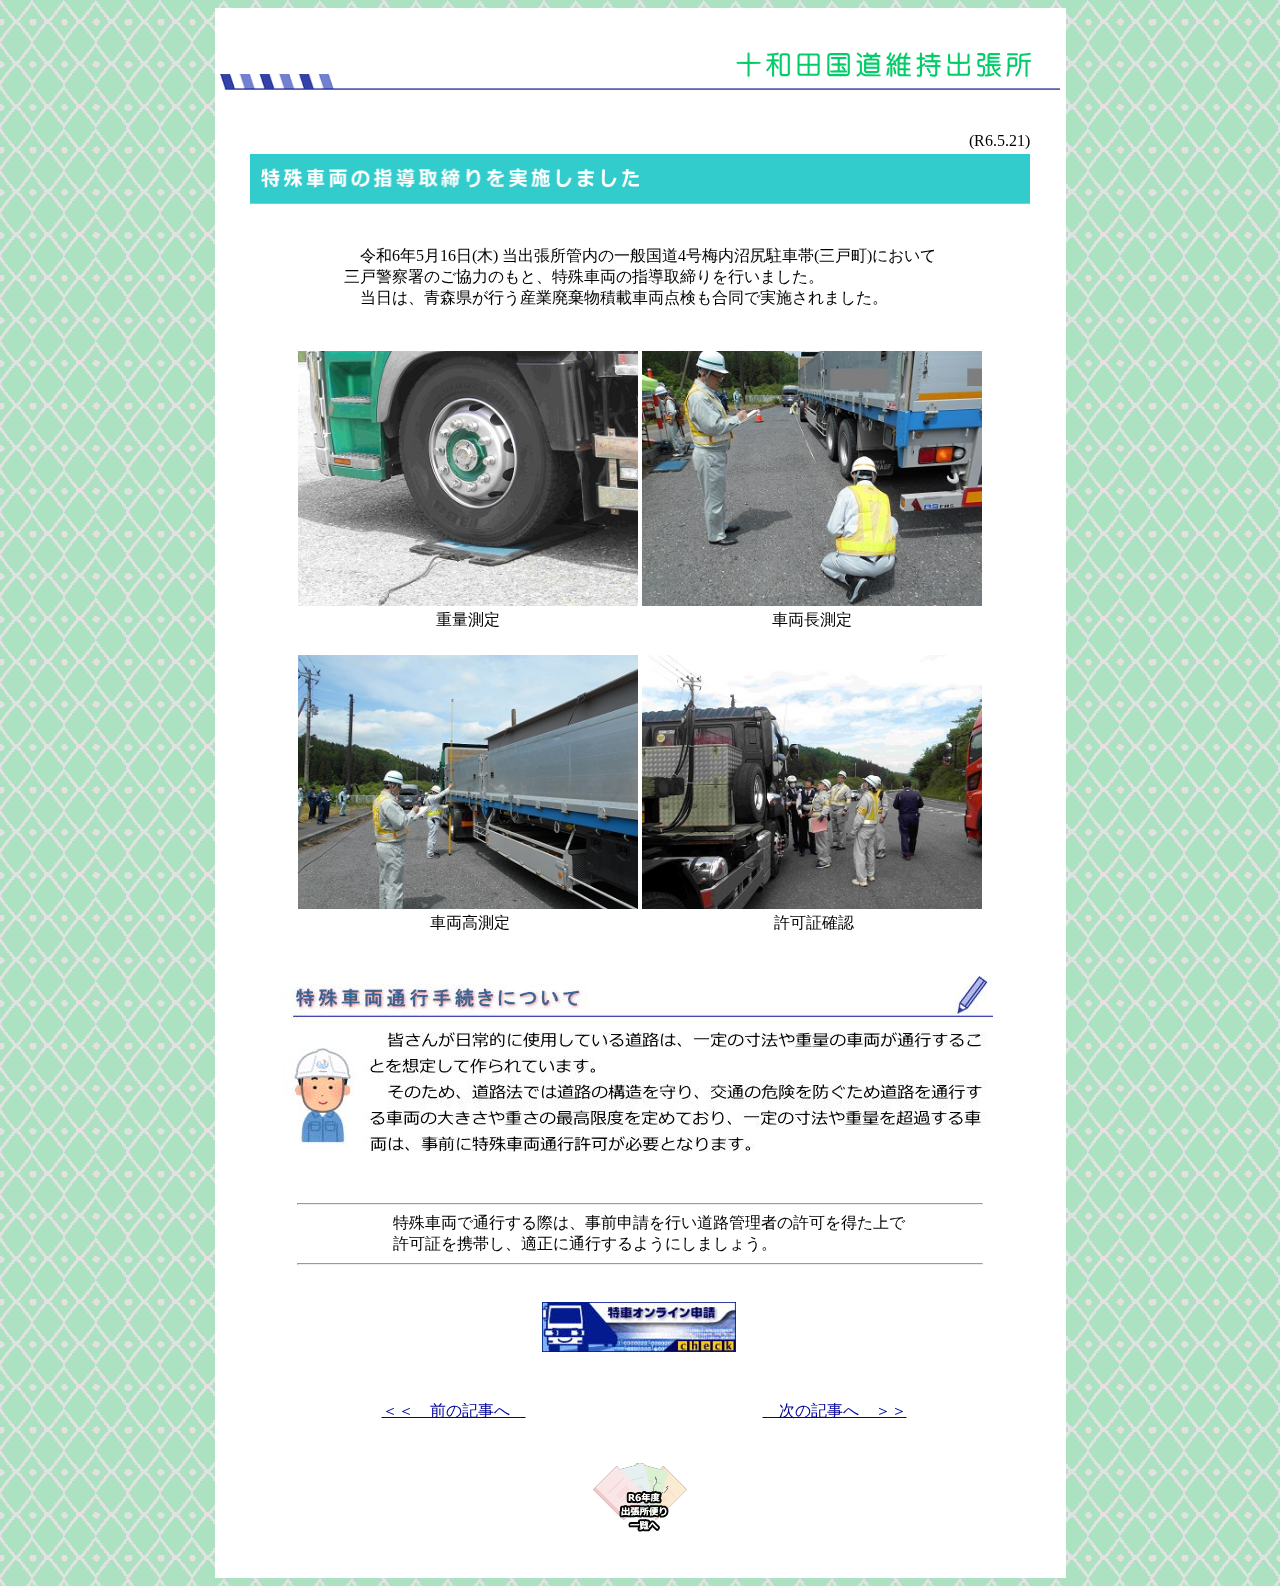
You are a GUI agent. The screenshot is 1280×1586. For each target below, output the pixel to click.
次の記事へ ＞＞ (835, 1410)
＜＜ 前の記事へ (454, 1410)
